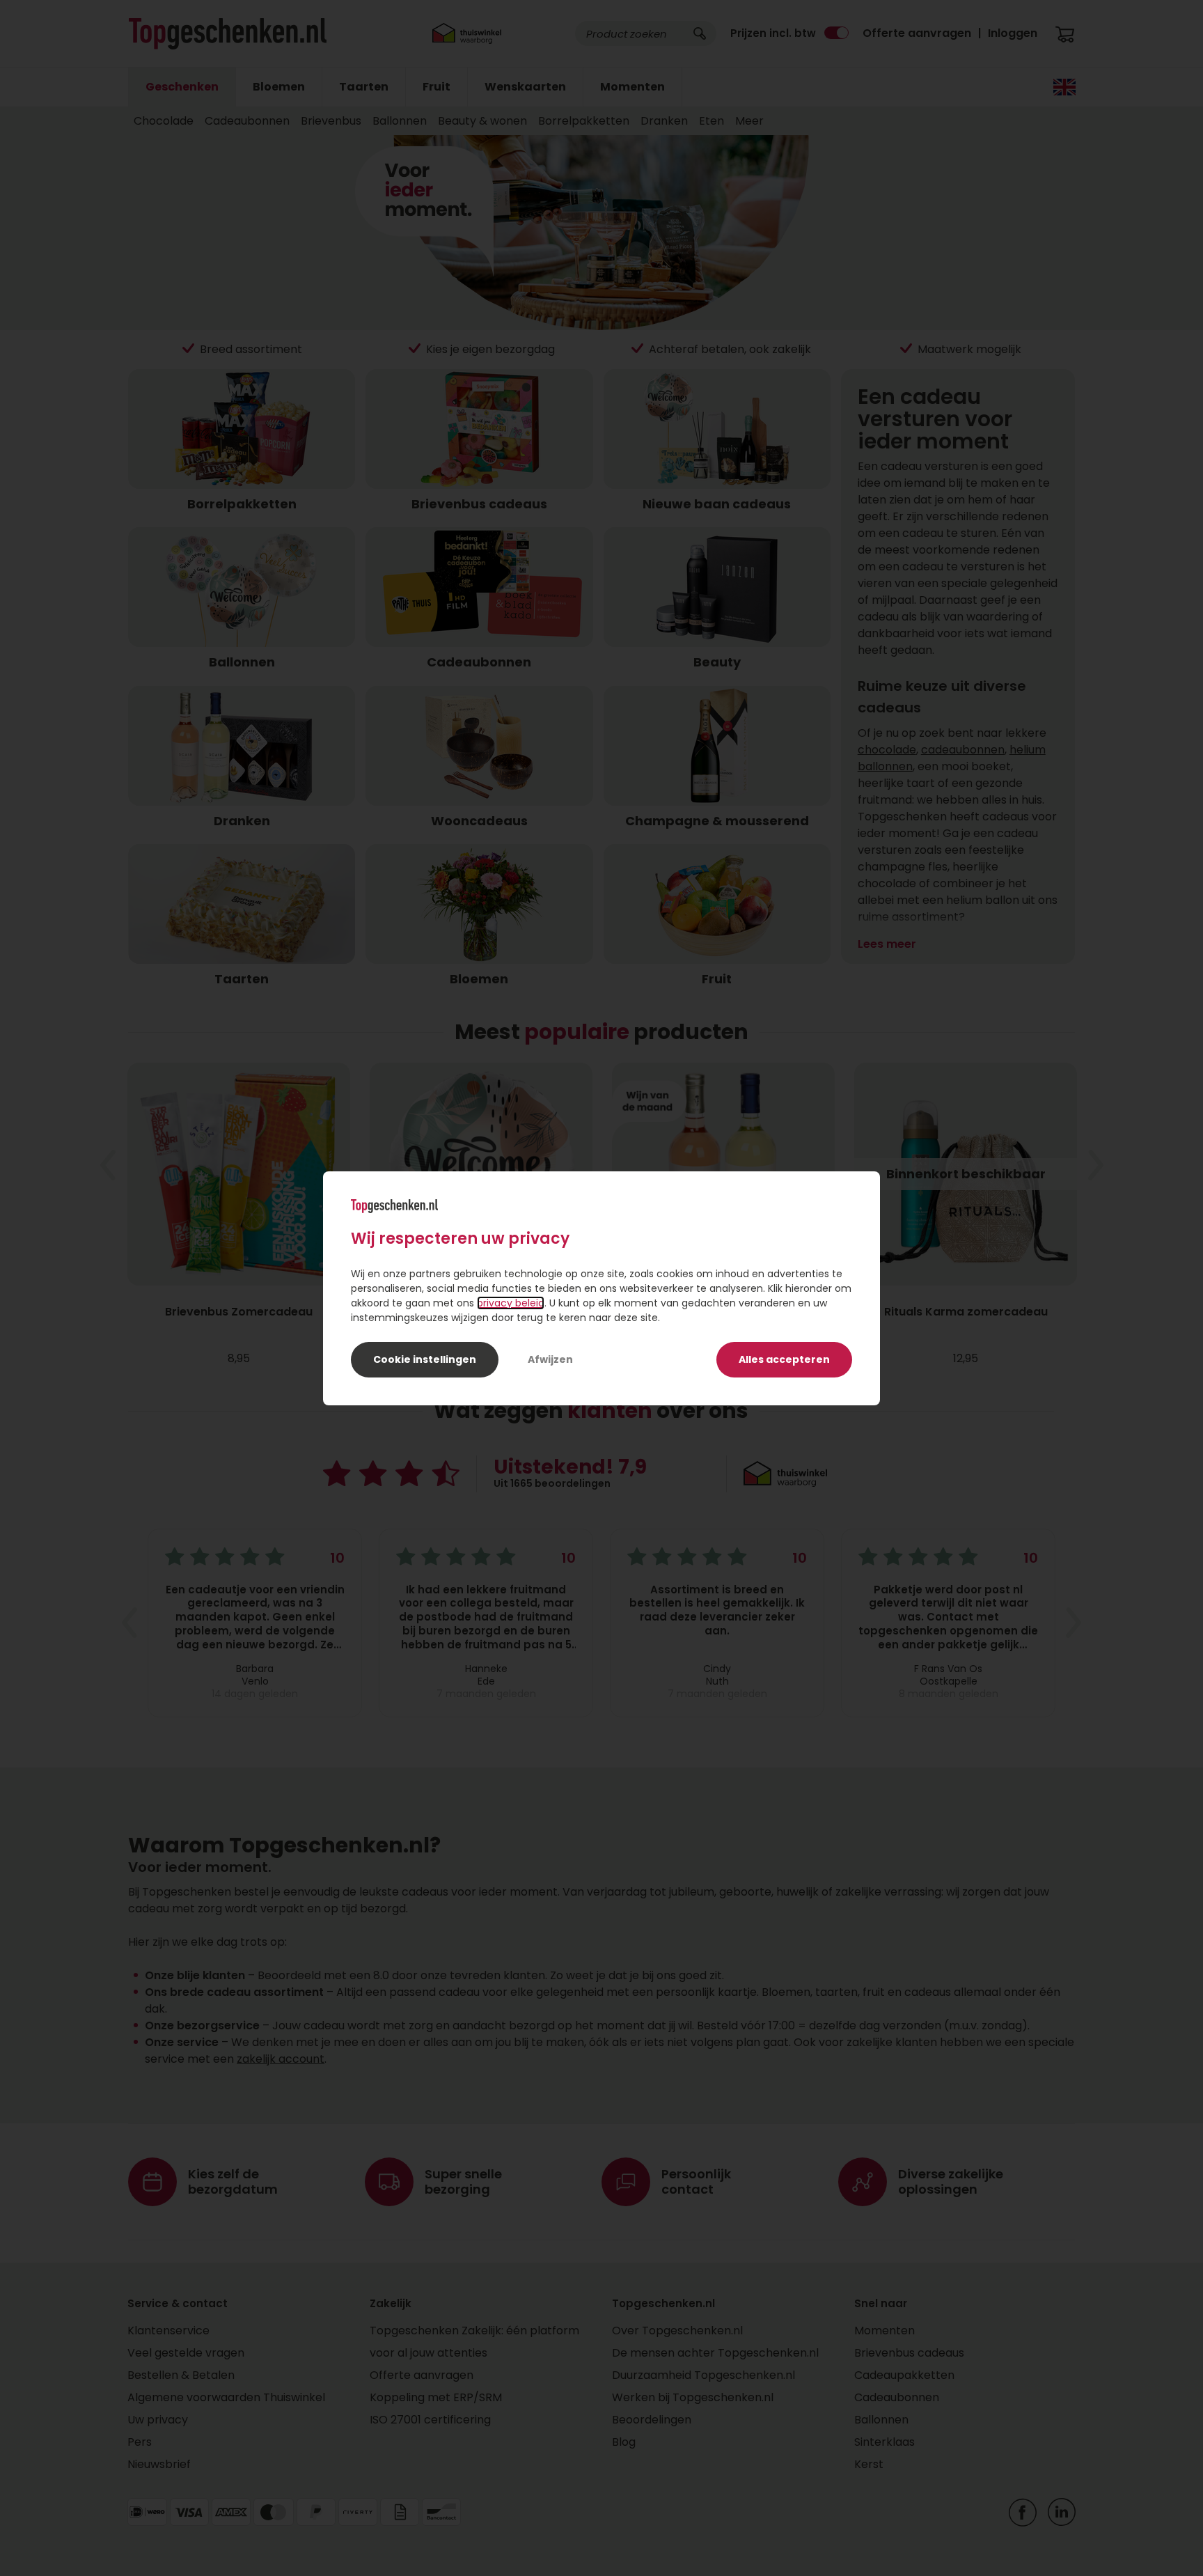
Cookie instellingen (425, 1359)
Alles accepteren (784, 1359)
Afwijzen (550, 1359)
